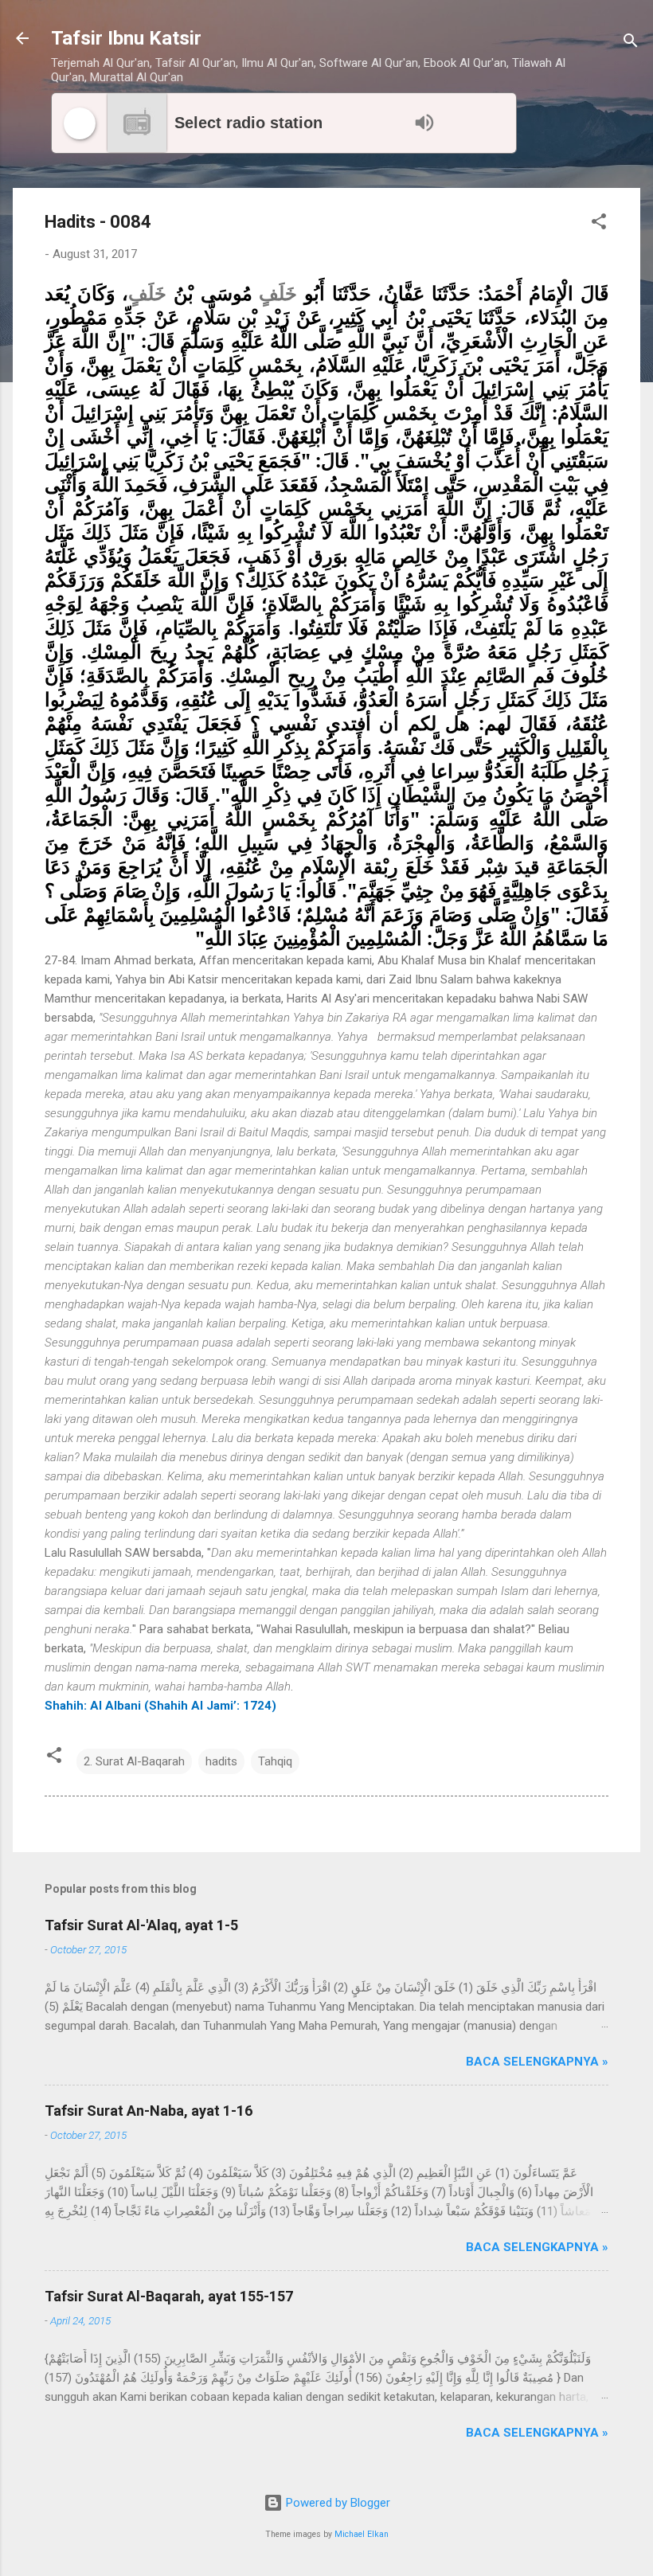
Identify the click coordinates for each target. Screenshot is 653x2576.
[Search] (631, 43)
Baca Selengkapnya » (537, 2062)
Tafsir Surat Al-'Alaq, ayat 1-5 (141, 1925)
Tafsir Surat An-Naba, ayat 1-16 (149, 2111)
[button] (599, 224)
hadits (221, 1761)
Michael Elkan (362, 2534)
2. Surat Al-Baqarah (134, 1761)
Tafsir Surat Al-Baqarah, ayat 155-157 (169, 2296)
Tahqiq (275, 1761)
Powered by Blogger (336, 2503)
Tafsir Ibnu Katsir (126, 38)
